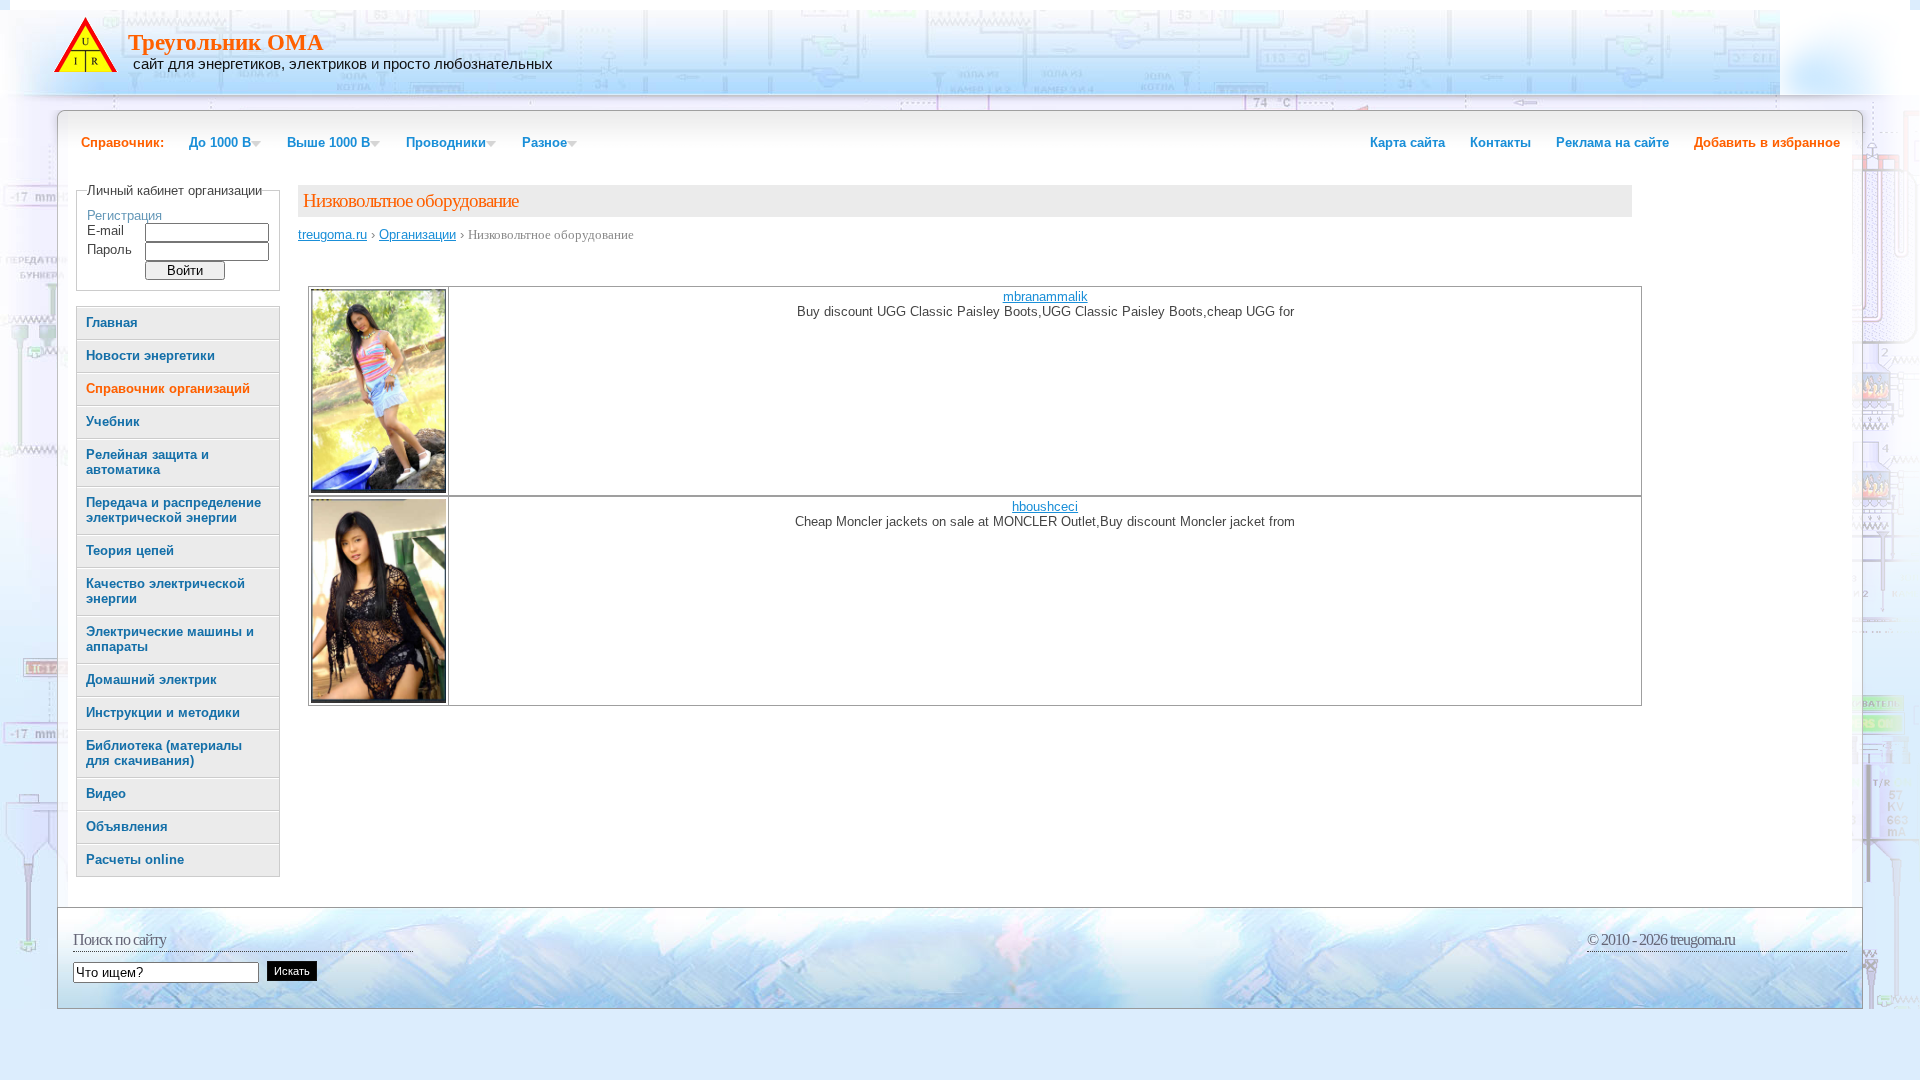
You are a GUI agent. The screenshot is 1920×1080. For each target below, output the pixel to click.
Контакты (1500, 142)
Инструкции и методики (163, 712)
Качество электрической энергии (165, 591)
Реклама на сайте (1612, 142)
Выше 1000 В (328, 142)
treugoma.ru (332, 234)
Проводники (446, 142)
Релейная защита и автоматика (147, 462)
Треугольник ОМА (226, 42)
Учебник (113, 421)
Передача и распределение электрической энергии (173, 510)
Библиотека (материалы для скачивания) (164, 753)
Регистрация (124, 215)
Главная (112, 322)
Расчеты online (135, 859)
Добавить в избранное (1767, 142)
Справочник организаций (168, 388)
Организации (417, 234)
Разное (544, 142)
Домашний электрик (151, 679)
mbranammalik (1045, 296)
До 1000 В (220, 142)
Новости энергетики (150, 355)
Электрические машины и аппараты (170, 639)
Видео (106, 793)
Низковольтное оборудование (410, 200)
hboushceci (1045, 506)
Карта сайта (1407, 142)
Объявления (127, 826)
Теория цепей (130, 550)
